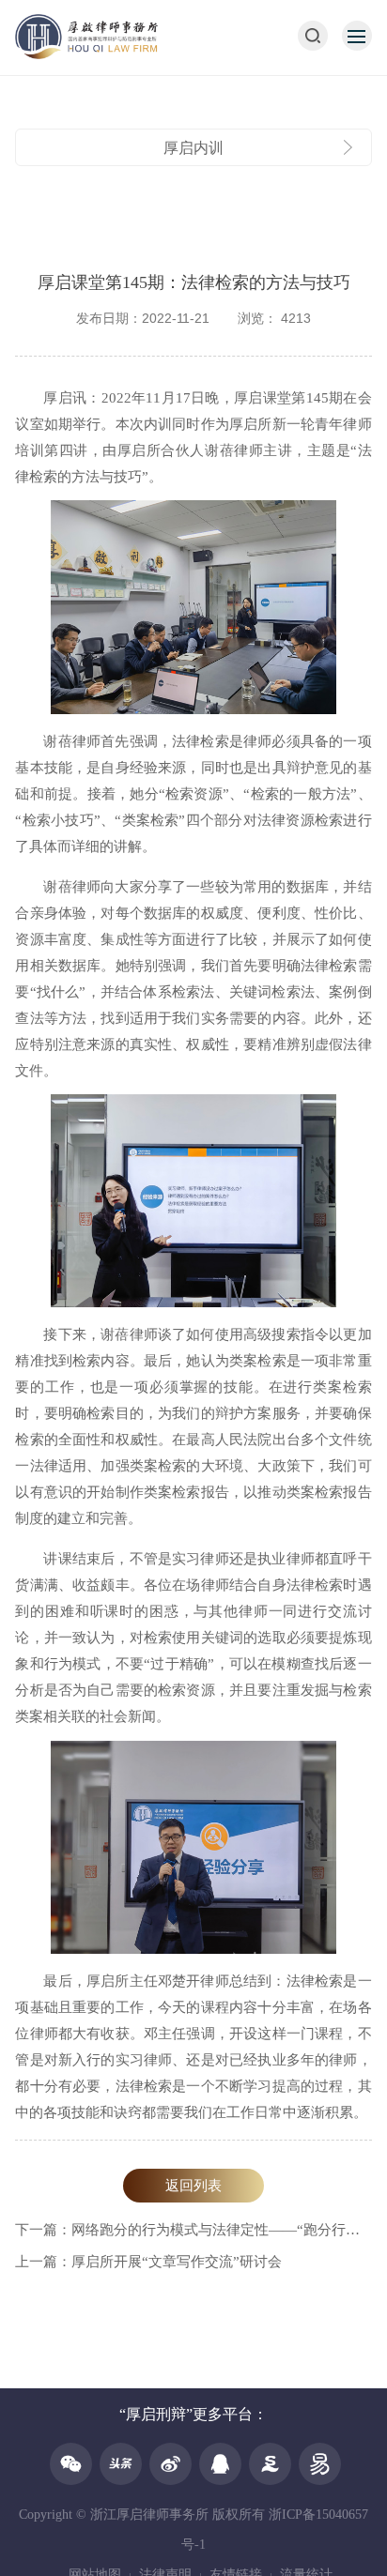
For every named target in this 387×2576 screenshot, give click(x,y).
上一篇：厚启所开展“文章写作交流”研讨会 (148, 2262)
